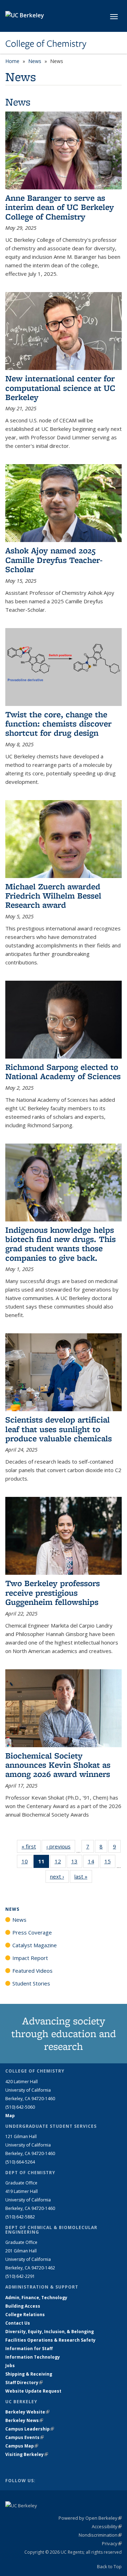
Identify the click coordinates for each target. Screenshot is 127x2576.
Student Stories (31, 1983)
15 (110, 1863)
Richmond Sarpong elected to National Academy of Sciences (63, 1072)
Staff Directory (24, 2383)
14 (93, 1863)
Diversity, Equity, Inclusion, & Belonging (50, 2332)
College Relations (25, 2315)
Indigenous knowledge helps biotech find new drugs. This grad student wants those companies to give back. (61, 1244)
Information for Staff (29, 2349)
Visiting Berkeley (27, 2454)
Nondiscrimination (100, 2535)
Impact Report (30, 1958)
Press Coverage (32, 1932)
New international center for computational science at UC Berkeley (60, 388)
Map (10, 2116)
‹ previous (61, 1846)
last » (83, 1876)
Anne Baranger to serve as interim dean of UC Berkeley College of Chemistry (60, 207)
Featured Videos (32, 1971)
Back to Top (109, 2566)
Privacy (112, 2543)
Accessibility (107, 2526)
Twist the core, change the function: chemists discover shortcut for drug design (58, 724)
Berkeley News (24, 2420)
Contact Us (18, 2323)
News (35, 61)
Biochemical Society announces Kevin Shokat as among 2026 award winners (58, 1765)
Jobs (10, 2366)
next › (59, 1876)
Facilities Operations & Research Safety (50, 2340)
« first (31, 1846)
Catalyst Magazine (35, 1945)
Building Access (23, 2306)
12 (60, 1863)
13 (77, 1863)
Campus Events (25, 2437)
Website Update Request (33, 2391)
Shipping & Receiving (29, 2374)
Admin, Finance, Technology (36, 2298)
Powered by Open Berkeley (90, 2518)
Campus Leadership (30, 2429)
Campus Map (22, 2446)
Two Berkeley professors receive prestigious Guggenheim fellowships (53, 1592)
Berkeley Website (27, 2412)
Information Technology (33, 2357)
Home (12, 61)
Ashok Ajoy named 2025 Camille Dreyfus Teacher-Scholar (54, 560)
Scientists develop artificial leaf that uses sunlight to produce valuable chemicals (59, 1429)
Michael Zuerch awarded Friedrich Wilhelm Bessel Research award (53, 896)
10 (27, 1863)
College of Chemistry (46, 44)
